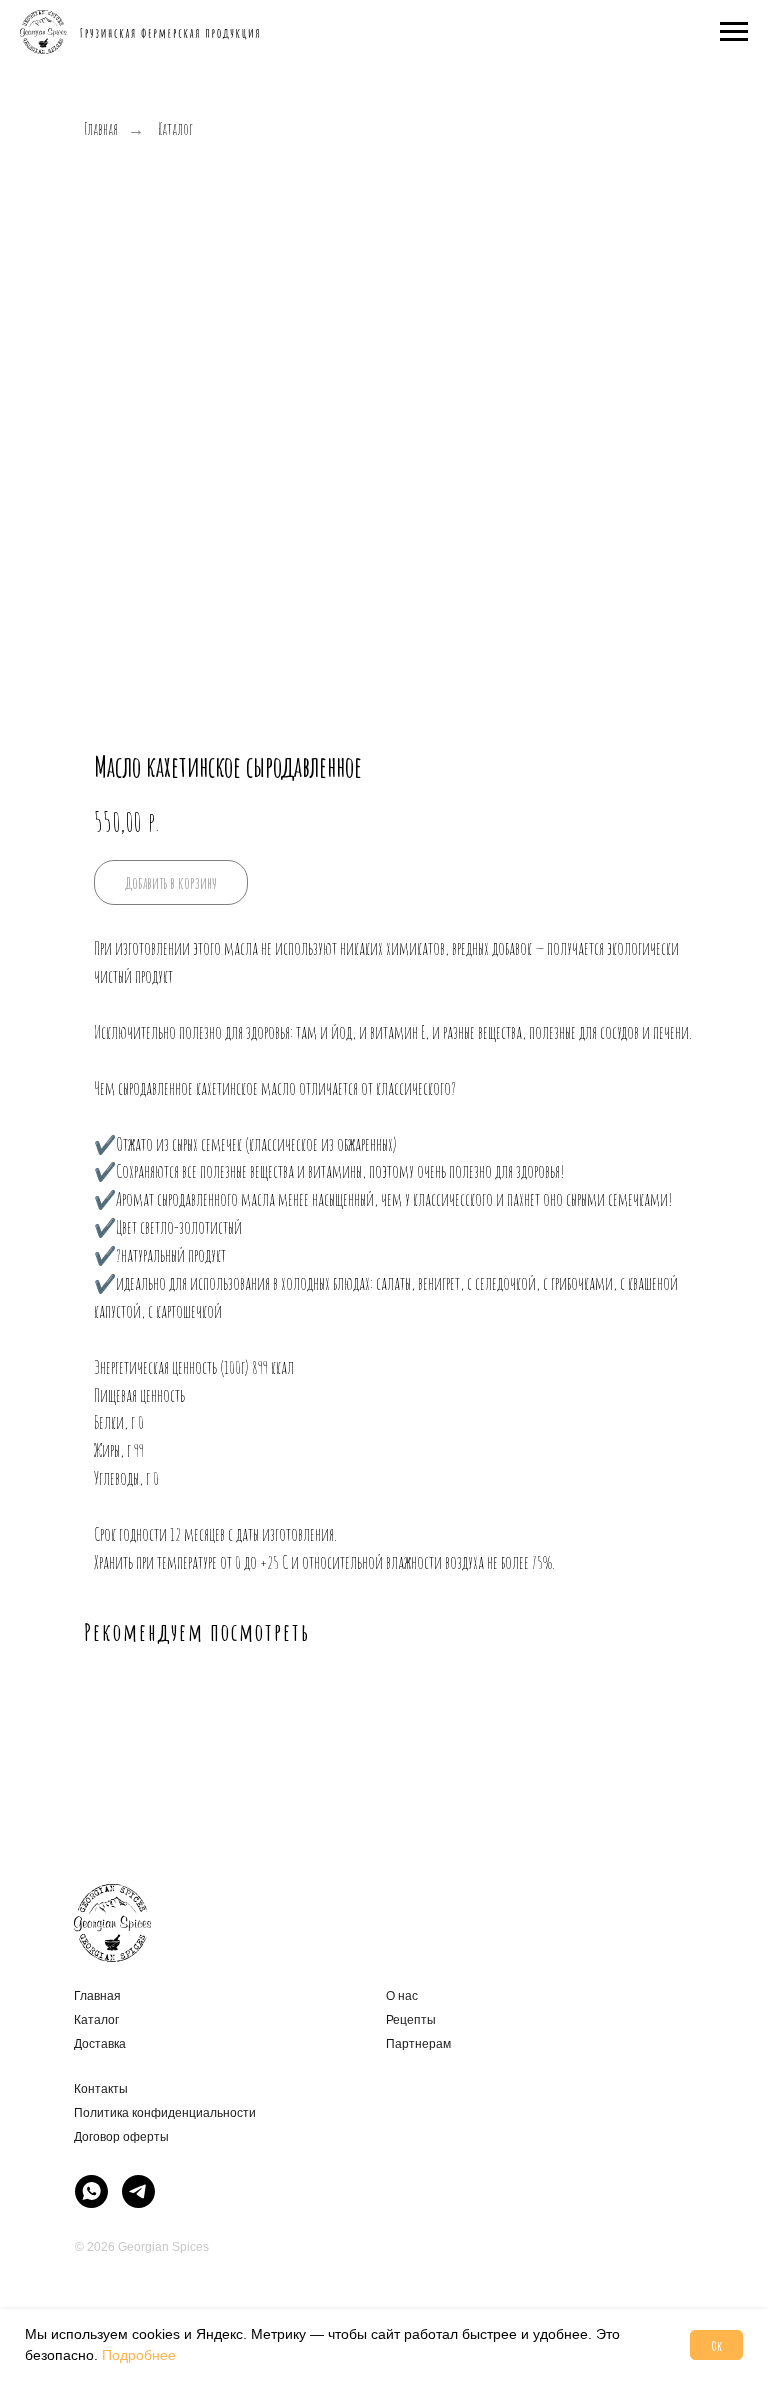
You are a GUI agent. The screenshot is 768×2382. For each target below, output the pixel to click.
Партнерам (418, 2044)
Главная (101, 129)
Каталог (175, 129)
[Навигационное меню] (734, 32)
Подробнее (139, 2355)
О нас (402, 1996)
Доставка (100, 2044)
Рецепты (411, 2020)
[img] (91, 2191)
